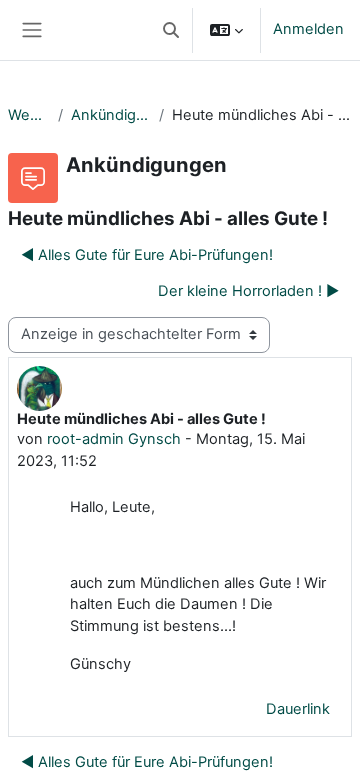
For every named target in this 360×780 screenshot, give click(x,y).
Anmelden (308, 29)
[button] (171, 30)
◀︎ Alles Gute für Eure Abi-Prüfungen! (147, 255)
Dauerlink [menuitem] (298, 709)
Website (29, 115)
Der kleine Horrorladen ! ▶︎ (248, 291)
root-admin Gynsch (114, 439)
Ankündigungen (110, 115)
